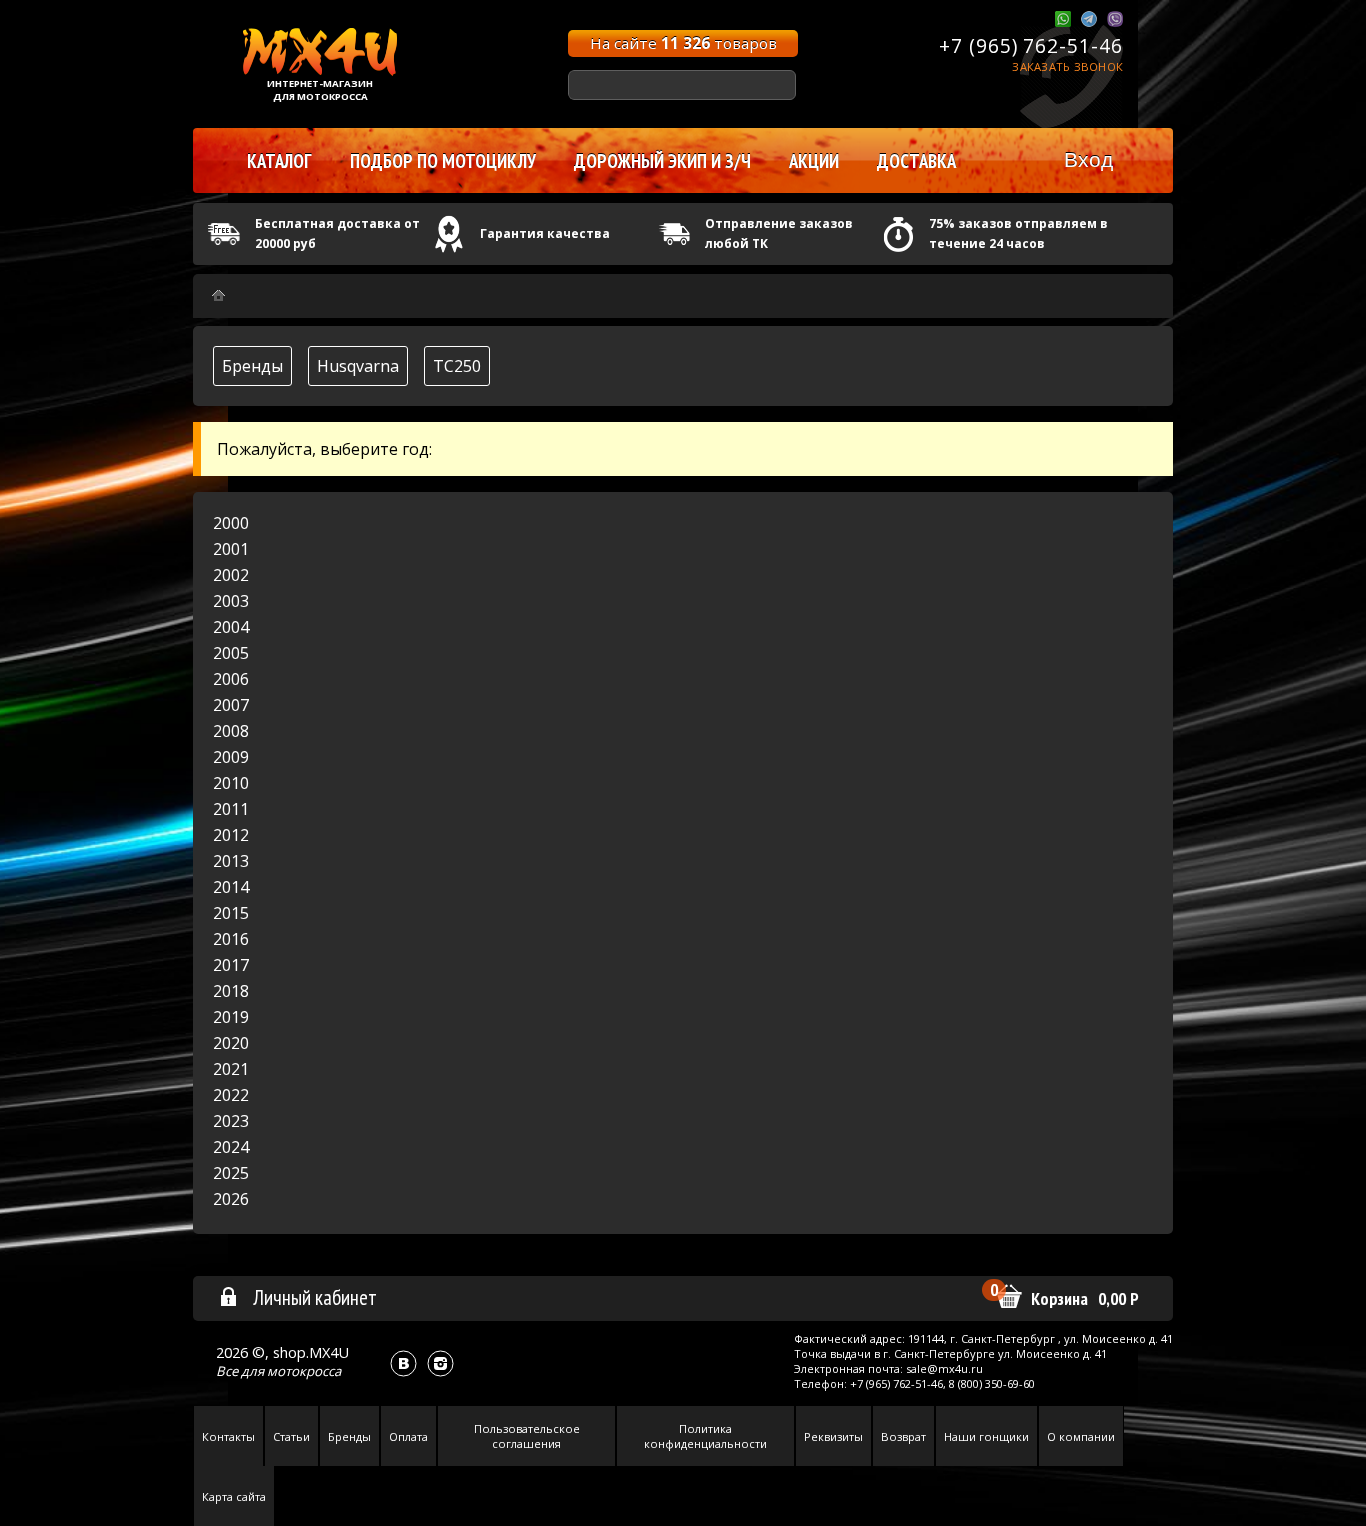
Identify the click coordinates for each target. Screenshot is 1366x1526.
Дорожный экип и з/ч (662, 161)
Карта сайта (234, 1496)
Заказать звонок (1067, 66)
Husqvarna (358, 366)
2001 (231, 549)
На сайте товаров (683, 43)
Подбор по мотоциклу (443, 161)
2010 (231, 783)
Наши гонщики (986, 1436)
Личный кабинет (315, 1297)
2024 (231, 1147)
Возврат (903, 1436)
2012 (231, 835)
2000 (231, 523)
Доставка (916, 161)
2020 (231, 1043)
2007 (231, 705)
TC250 (457, 366)
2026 (231, 1199)
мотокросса (304, 1371)
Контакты (228, 1436)
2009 (231, 757)
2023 (231, 1121)
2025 (231, 1173)
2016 (231, 939)
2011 (231, 809)
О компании (1081, 1436)
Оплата (408, 1436)
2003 (231, 601)
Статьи (291, 1436)
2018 (231, 991)
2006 (231, 679)
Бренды (252, 366)
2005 (231, 653)
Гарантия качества (545, 233)
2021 (231, 1069)
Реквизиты (833, 1436)
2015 (231, 913)
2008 (231, 731)
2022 (231, 1095)
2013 (231, 861)
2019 (231, 1017)
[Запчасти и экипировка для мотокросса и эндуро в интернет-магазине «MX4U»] (218, 295)
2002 (231, 575)
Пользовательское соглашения (527, 1436)
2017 (231, 965)
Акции (814, 161)
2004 (231, 627)
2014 (231, 887)
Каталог (279, 161)
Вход (1088, 159)
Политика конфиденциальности (705, 1436)
